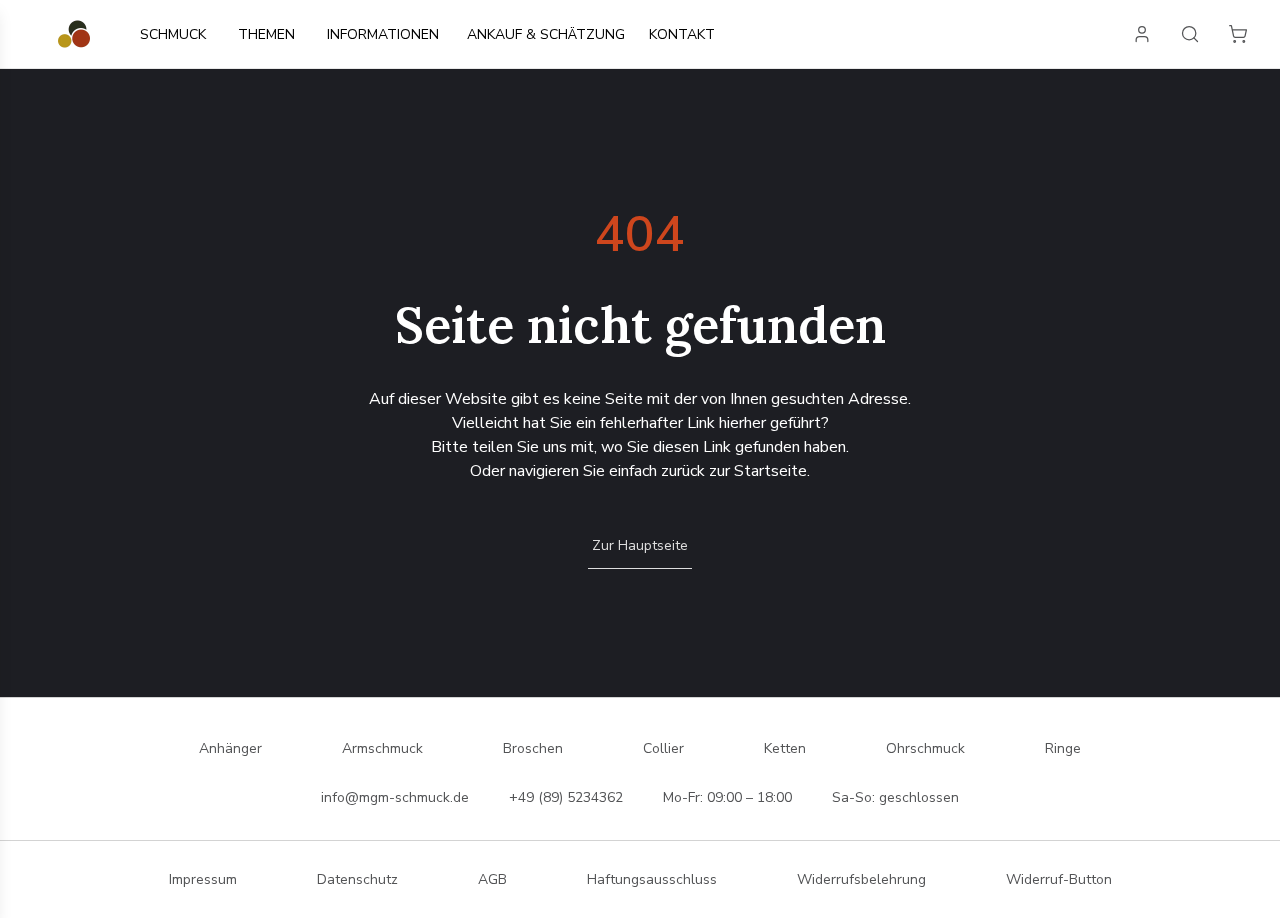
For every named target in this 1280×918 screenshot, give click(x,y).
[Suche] (1190, 34)
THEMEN (266, 34)
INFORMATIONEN (383, 34)
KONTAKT (682, 34)
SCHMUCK (173, 34)
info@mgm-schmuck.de (395, 797)
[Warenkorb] (1238, 34)
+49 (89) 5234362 (566, 797)
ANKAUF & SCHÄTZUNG (546, 34)
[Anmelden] (1142, 34)
